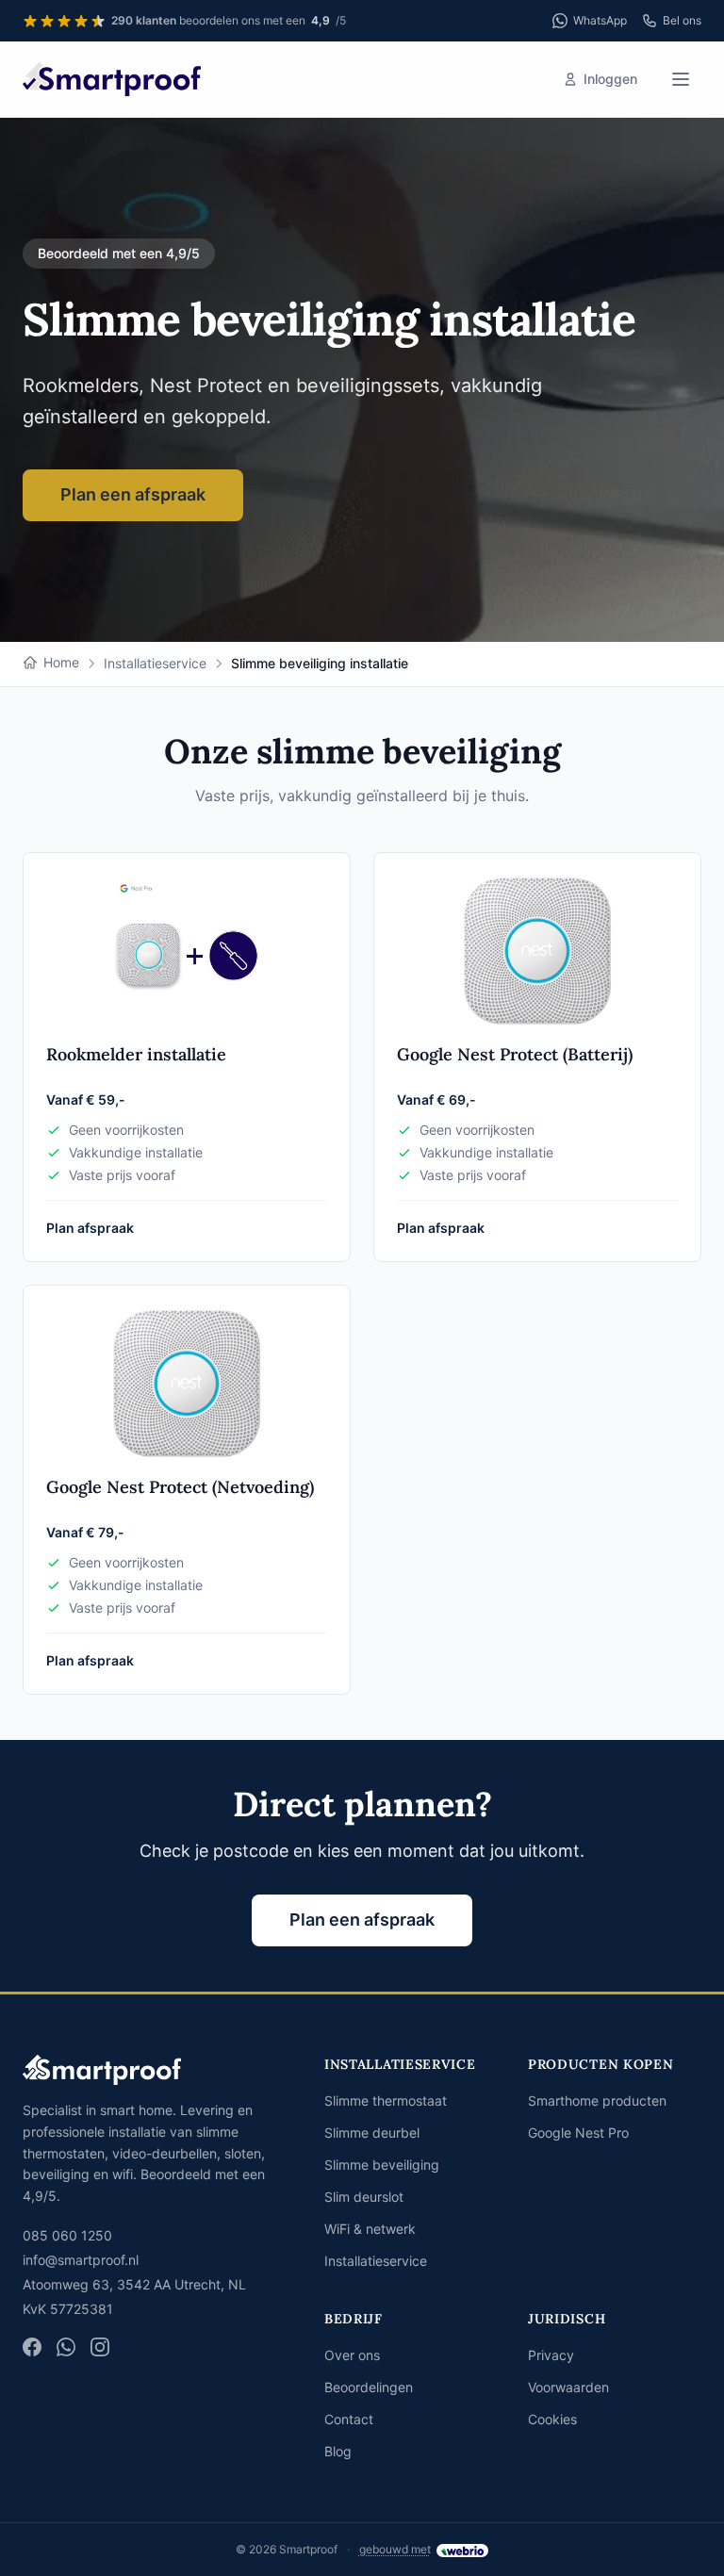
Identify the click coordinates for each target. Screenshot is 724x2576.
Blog (338, 2451)
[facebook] (32, 2347)
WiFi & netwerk (370, 2229)
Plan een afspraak (133, 494)
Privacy (551, 2355)
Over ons (352, 2355)
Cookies (552, 2419)
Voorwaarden (568, 2387)
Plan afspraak (90, 1228)
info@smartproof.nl (81, 2260)
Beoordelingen (369, 2387)
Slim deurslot (364, 2197)
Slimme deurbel (372, 2133)
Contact (349, 2419)
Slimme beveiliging (382, 2165)
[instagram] (100, 2347)
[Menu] (681, 79)
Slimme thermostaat (386, 2100)
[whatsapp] (66, 2347)
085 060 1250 (67, 2235)
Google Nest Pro (578, 2133)
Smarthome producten (597, 2100)
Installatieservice (376, 2261)
